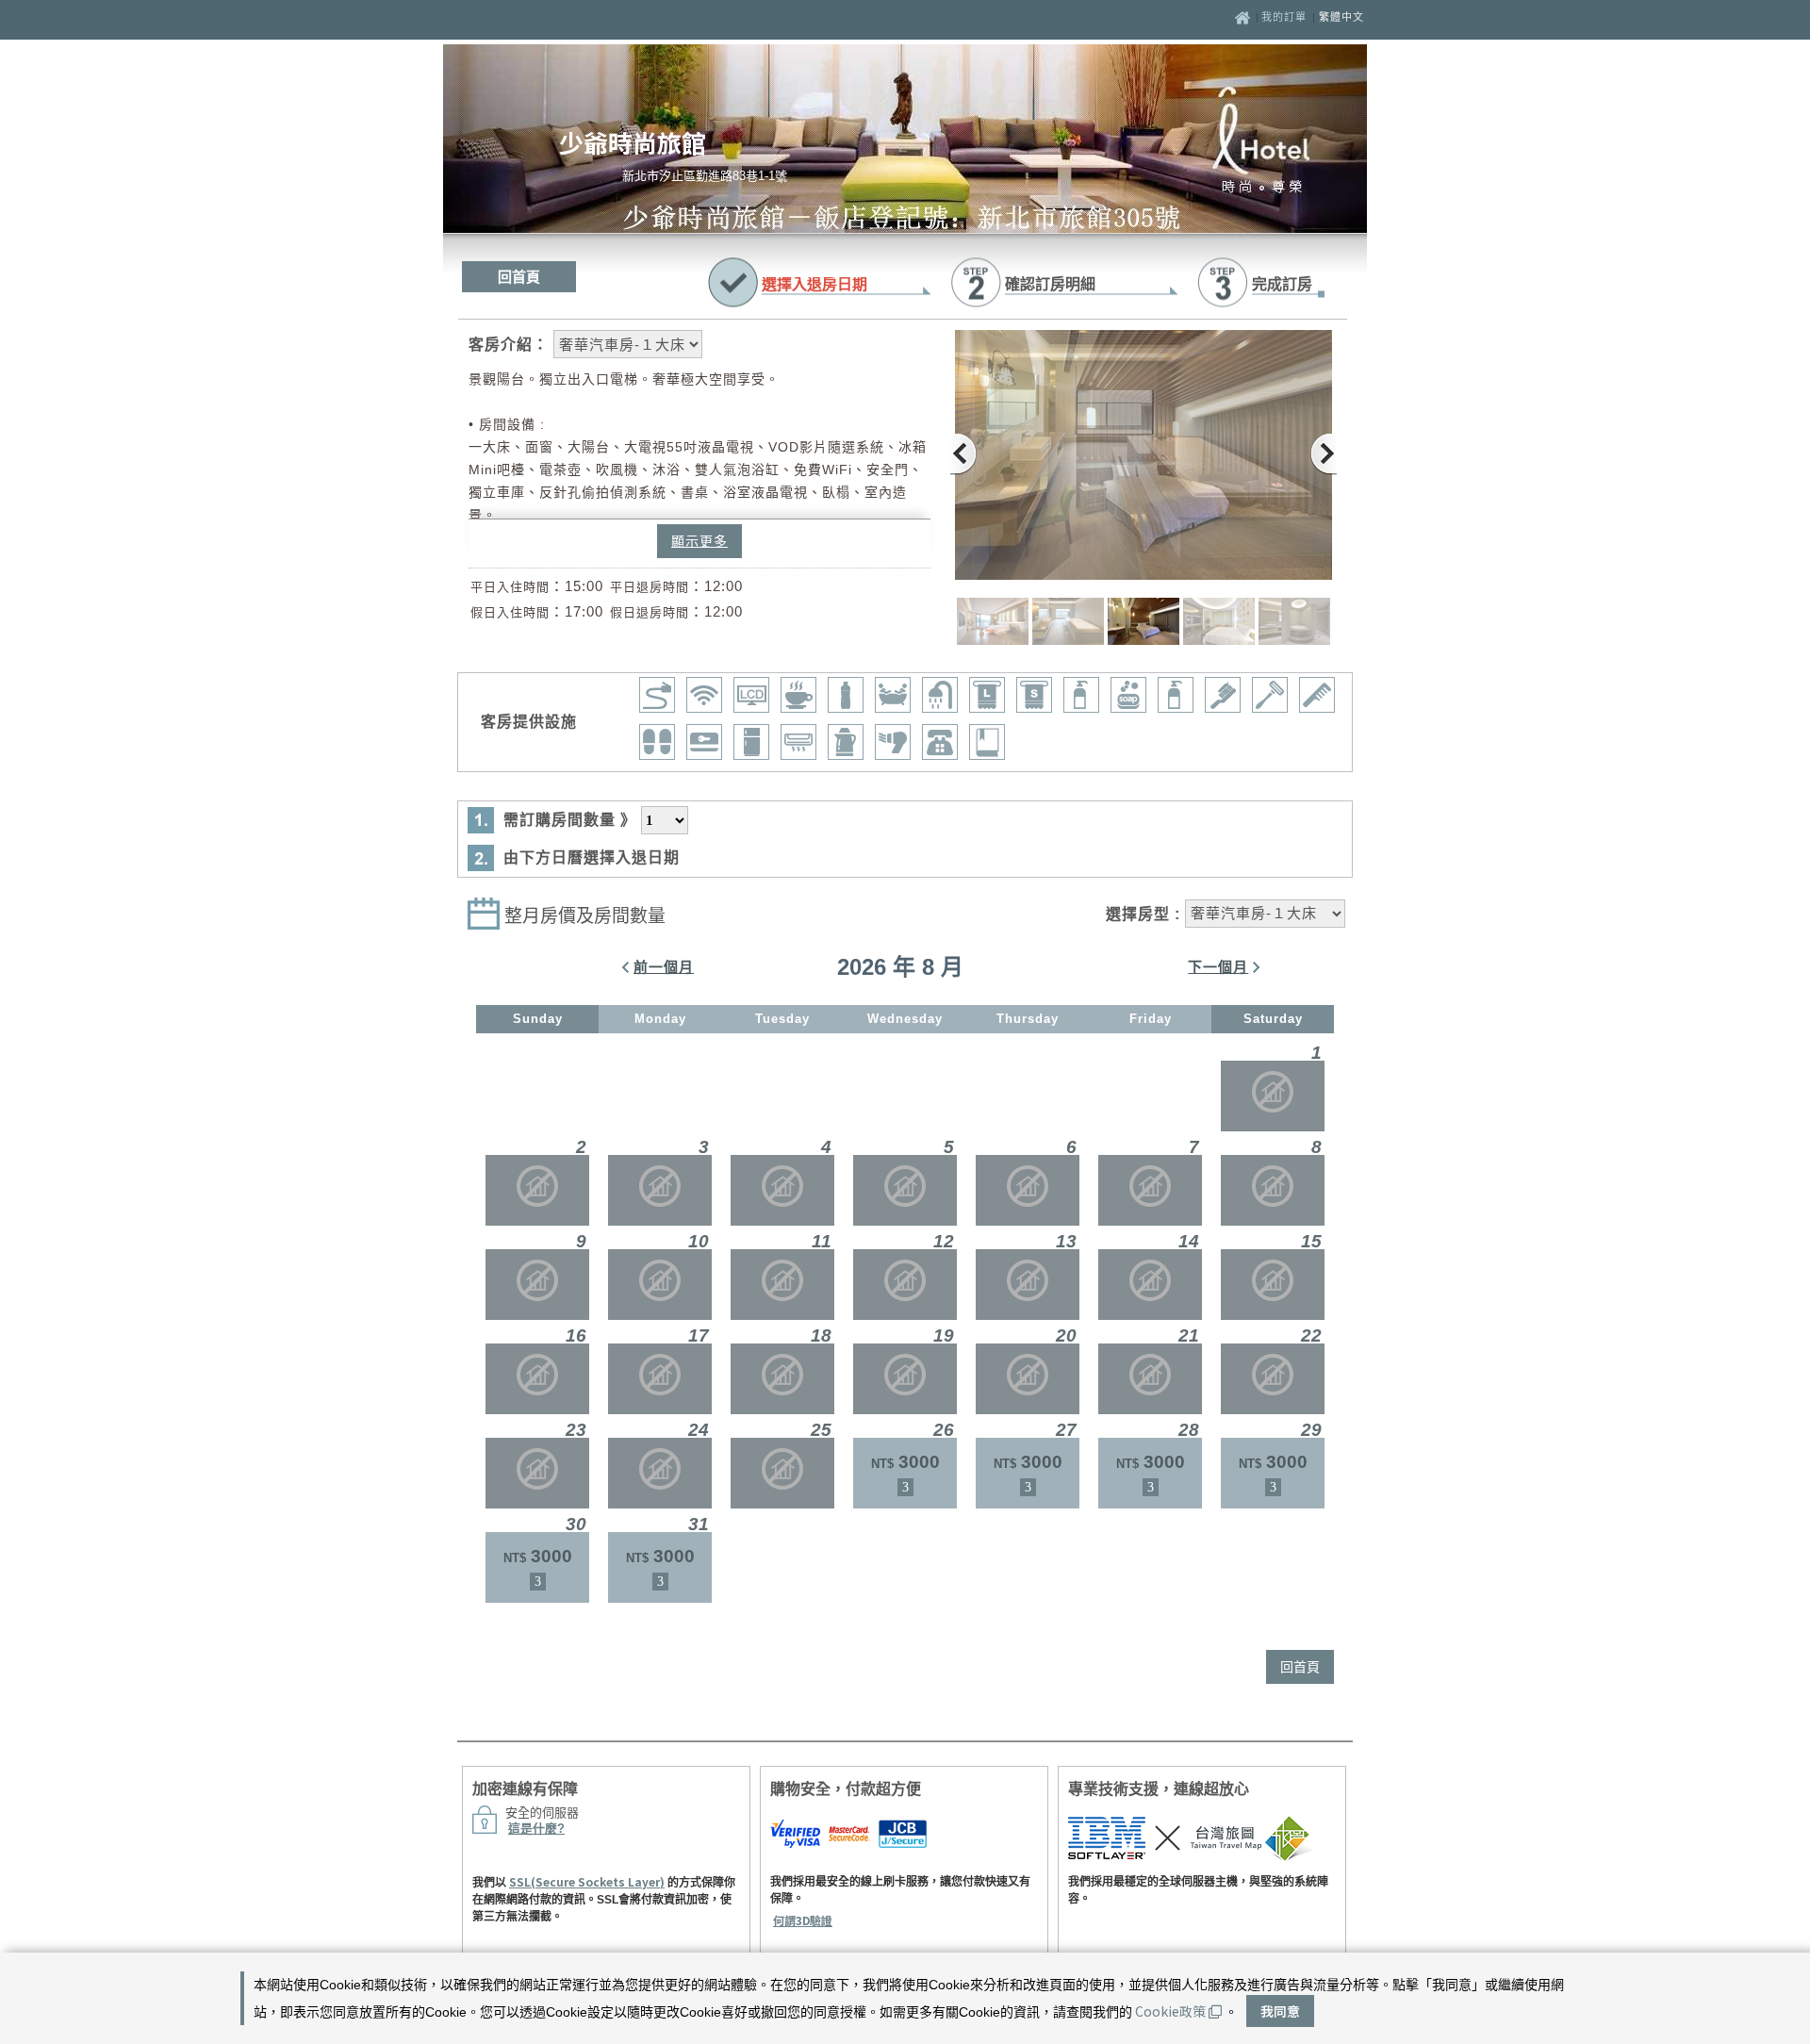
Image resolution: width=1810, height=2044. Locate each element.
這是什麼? (536, 1829)
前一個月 (664, 967)
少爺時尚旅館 (633, 142)
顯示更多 (699, 541)
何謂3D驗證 (803, 1920)
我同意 (1280, 2011)
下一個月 (1218, 967)
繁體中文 (1341, 17)
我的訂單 (1286, 17)
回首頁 (519, 277)
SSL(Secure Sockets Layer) (587, 1881)
